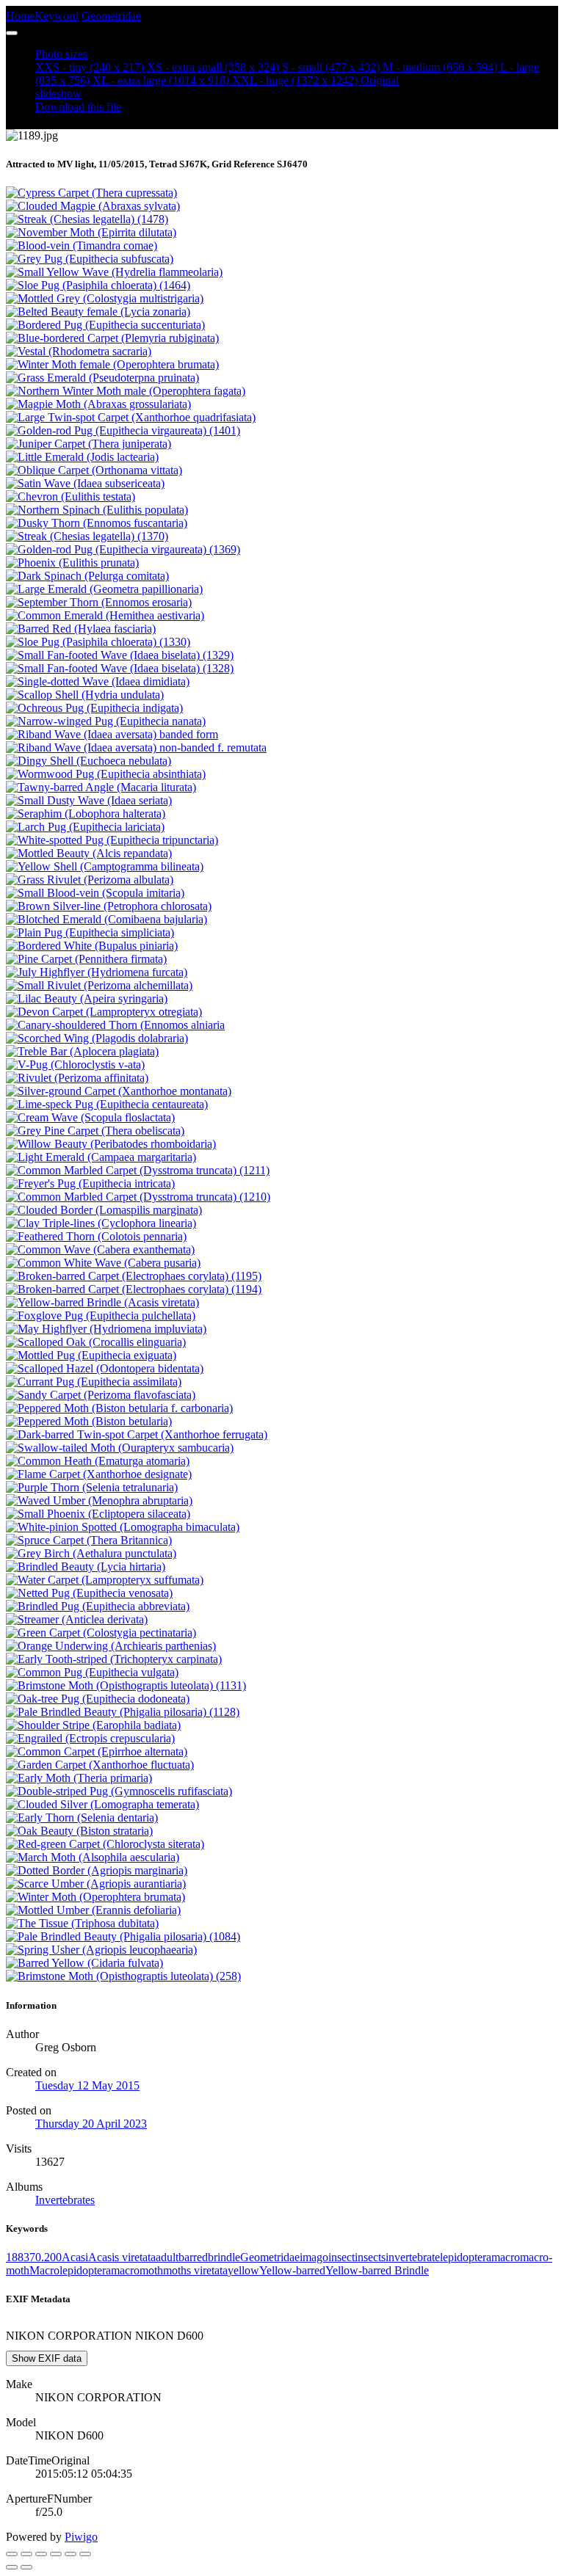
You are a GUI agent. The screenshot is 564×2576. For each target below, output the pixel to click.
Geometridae (111, 16)
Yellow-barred (292, 2270)
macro (506, 2257)
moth (175, 2270)
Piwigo (81, 2537)
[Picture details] (70, 2554)
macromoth (137, 2270)
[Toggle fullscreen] (41, 2554)
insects (370, 2257)
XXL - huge (295, 80)
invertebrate (413, 2257)
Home (20, 16)
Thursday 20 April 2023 (91, 2124)
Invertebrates (65, 2200)
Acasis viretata (122, 2257)
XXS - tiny (90, 67)
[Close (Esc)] (12, 2554)
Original (380, 80)
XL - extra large (161, 80)
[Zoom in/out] (56, 2554)
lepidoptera (466, 2257)
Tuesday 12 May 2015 (87, 2085)
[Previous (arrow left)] (12, 2567)
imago (314, 2257)
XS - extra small (213, 67)
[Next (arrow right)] (26, 2567)
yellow (243, 2270)
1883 (18, 2257)
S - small (331, 67)
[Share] (26, 2554)
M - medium (440, 67)
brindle (224, 2257)
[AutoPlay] (85, 2554)
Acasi (75, 2257)
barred (193, 2257)
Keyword (57, 16)
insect (341, 2257)
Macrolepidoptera (70, 2270)
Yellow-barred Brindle (377, 2270)
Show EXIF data (47, 2358)
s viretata (207, 2270)
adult (167, 2257)
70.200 (46, 2257)
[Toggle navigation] (12, 33)
